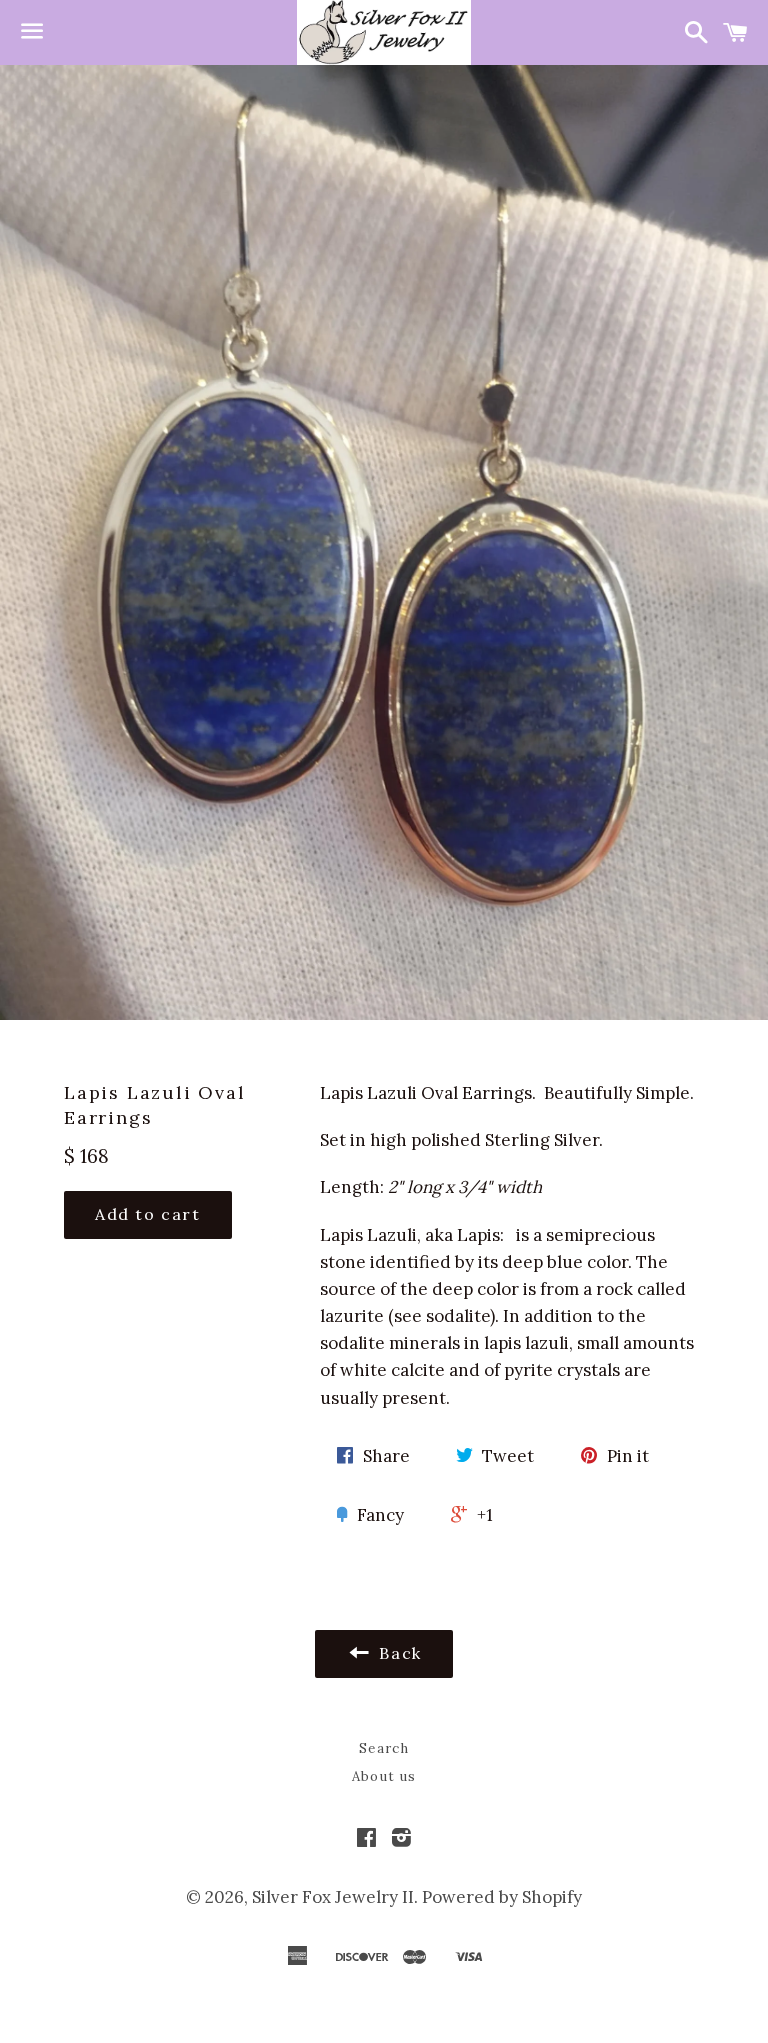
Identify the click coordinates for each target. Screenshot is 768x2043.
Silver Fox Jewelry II (333, 1897)
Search (384, 1748)
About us (384, 1776)
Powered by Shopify (502, 1897)
